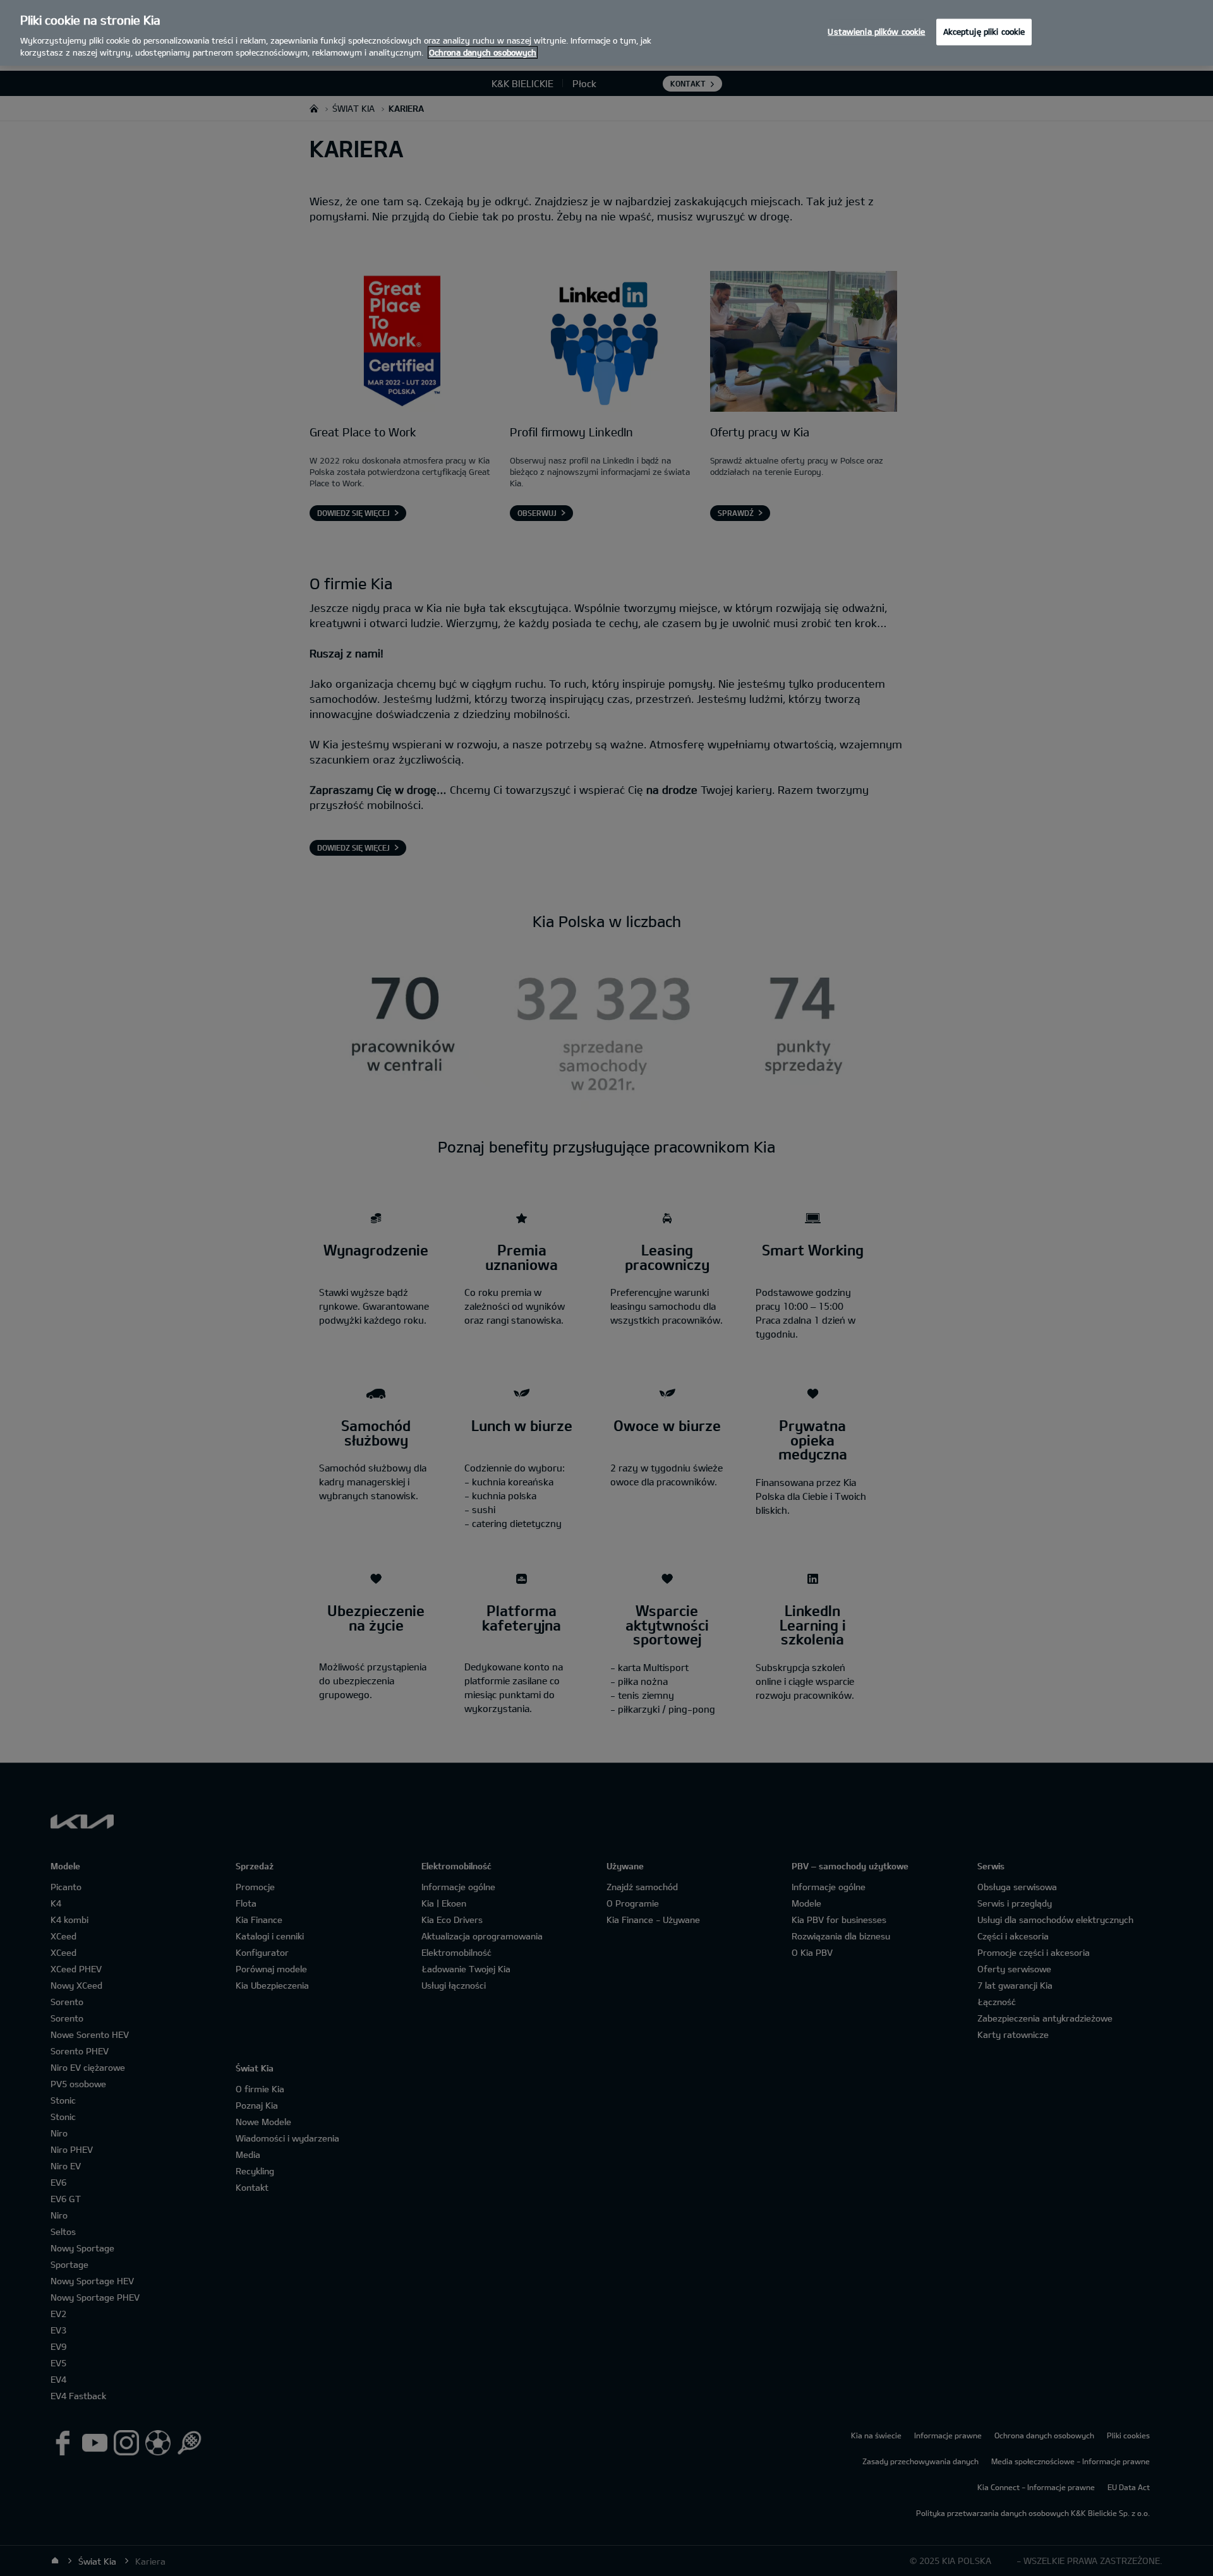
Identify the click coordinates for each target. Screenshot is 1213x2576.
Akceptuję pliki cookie (984, 32)
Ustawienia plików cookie (876, 32)
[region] (606, 33)
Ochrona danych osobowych (483, 52)
